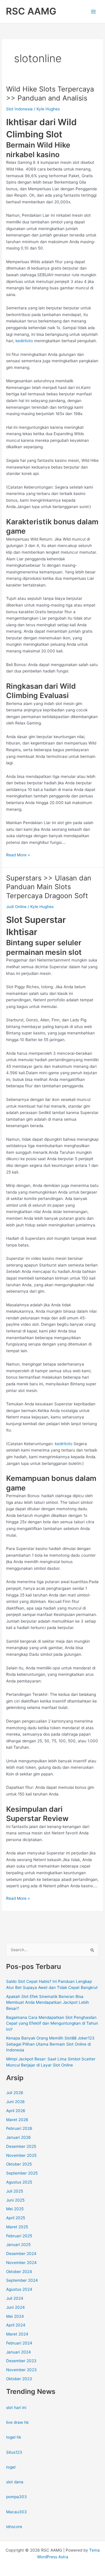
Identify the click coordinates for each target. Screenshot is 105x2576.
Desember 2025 (21, 2146)
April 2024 (16, 2325)
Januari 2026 (19, 2137)
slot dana (15, 2482)
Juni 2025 (15, 2200)
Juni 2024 (15, 2307)
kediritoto (24, 341)
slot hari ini (16, 2408)
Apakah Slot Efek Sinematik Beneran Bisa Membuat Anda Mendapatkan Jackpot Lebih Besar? (48, 2002)
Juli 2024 (15, 2298)
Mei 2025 (15, 2209)
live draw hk (17, 2422)
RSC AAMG (31, 11)
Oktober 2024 (19, 2272)
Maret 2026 (17, 2120)
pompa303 (16, 2497)
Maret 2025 (17, 2227)
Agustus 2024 (19, 2289)
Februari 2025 (19, 2236)
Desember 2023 (21, 2361)
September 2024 (22, 2280)
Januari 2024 (19, 2352)
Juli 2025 (15, 2191)
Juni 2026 (15, 2102)
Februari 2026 (19, 2128)
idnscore (14, 2527)
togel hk (14, 2437)
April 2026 (16, 2111)
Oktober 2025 (19, 2164)
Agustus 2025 (19, 2182)
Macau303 (16, 2512)
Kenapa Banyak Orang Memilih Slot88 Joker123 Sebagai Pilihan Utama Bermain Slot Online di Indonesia (50, 2044)
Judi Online (16, 907)
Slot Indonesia (19, 109)
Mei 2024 (15, 2316)
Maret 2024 (17, 2334)
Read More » (18, 855)
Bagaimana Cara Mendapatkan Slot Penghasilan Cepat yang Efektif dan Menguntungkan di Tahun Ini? (52, 2023)
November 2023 (21, 2370)
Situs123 (14, 2452)
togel (11, 2467)
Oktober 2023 (19, 2379)
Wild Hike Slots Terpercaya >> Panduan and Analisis (50, 94)
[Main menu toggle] (93, 11)
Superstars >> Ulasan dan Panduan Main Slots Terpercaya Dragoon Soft (49, 887)
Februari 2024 (19, 2343)
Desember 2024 (21, 2254)
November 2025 (21, 2155)
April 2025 (16, 2218)
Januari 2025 (18, 2245)
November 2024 (21, 2263)
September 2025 (22, 2173)
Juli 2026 (15, 2093)
